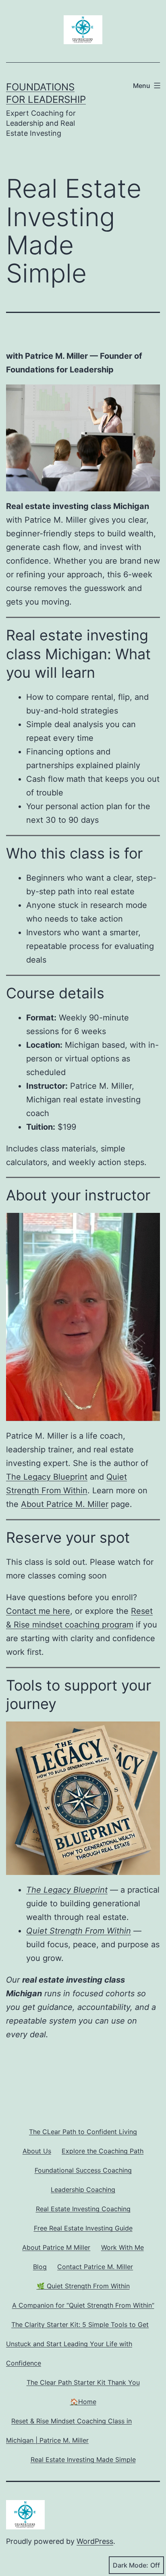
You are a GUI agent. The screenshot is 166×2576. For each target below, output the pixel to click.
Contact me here (38, 1611)
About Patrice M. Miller (65, 1504)
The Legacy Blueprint (47, 1477)
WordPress (95, 2541)
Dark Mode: (131, 2565)
